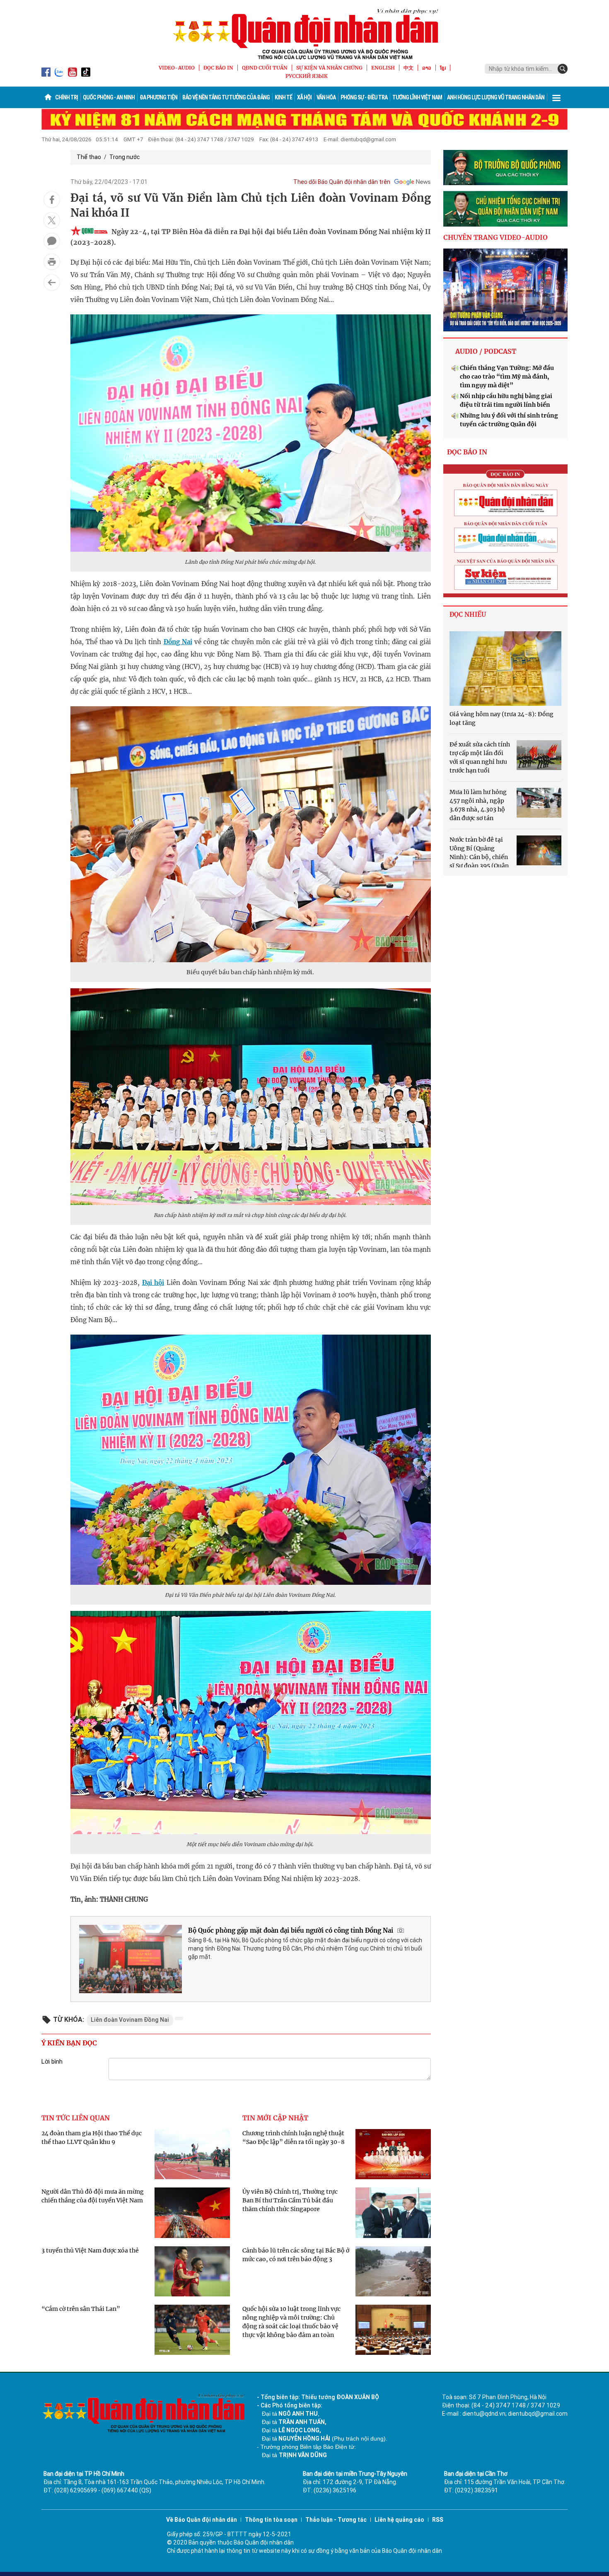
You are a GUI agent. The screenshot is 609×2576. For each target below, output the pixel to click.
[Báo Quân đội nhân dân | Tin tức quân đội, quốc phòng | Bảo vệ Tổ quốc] (304, 34)
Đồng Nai (178, 642)
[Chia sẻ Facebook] (52, 200)
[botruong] (505, 168)
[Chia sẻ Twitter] (52, 220)
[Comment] (52, 241)
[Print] (52, 262)
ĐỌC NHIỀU (468, 614)
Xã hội (304, 97)
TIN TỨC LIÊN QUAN (76, 2118)
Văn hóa (326, 97)
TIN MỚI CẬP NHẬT (275, 2118)
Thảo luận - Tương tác (336, 2520)
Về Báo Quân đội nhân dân (202, 2520)
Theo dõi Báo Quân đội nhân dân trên (342, 182)
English (383, 68)
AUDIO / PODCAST (486, 351)
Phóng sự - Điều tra (364, 97)
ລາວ (427, 68)
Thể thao (89, 157)
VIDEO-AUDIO (177, 68)
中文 (408, 68)
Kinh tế (283, 97)
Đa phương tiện (158, 97)
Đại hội (153, 1283)
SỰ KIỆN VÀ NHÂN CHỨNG (329, 68)
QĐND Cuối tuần (265, 68)
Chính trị (66, 97)
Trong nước (124, 157)
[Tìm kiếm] (563, 69)
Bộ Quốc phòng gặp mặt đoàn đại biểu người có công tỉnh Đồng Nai (291, 1930)
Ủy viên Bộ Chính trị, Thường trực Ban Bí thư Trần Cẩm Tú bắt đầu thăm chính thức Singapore (290, 2200)
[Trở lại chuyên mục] (52, 282)
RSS (438, 2520)
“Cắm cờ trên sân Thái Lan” (81, 2309)
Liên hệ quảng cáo (399, 2520)
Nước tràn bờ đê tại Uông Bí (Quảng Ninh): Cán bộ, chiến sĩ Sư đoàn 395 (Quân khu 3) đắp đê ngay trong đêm (492, 857)
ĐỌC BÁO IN (218, 68)
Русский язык (307, 76)
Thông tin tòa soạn (271, 2520)
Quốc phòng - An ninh (109, 97)
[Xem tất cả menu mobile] (556, 97)
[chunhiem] (505, 209)
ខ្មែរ (443, 68)
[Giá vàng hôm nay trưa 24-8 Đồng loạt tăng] (505, 669)
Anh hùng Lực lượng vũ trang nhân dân (496, 97)
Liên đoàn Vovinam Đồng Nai (130, 2020)
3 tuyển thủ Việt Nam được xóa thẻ (90, 2250)
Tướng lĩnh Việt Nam (417, 97)
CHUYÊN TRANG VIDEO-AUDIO (495, 237)
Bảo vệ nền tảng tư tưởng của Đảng (226, 97)
